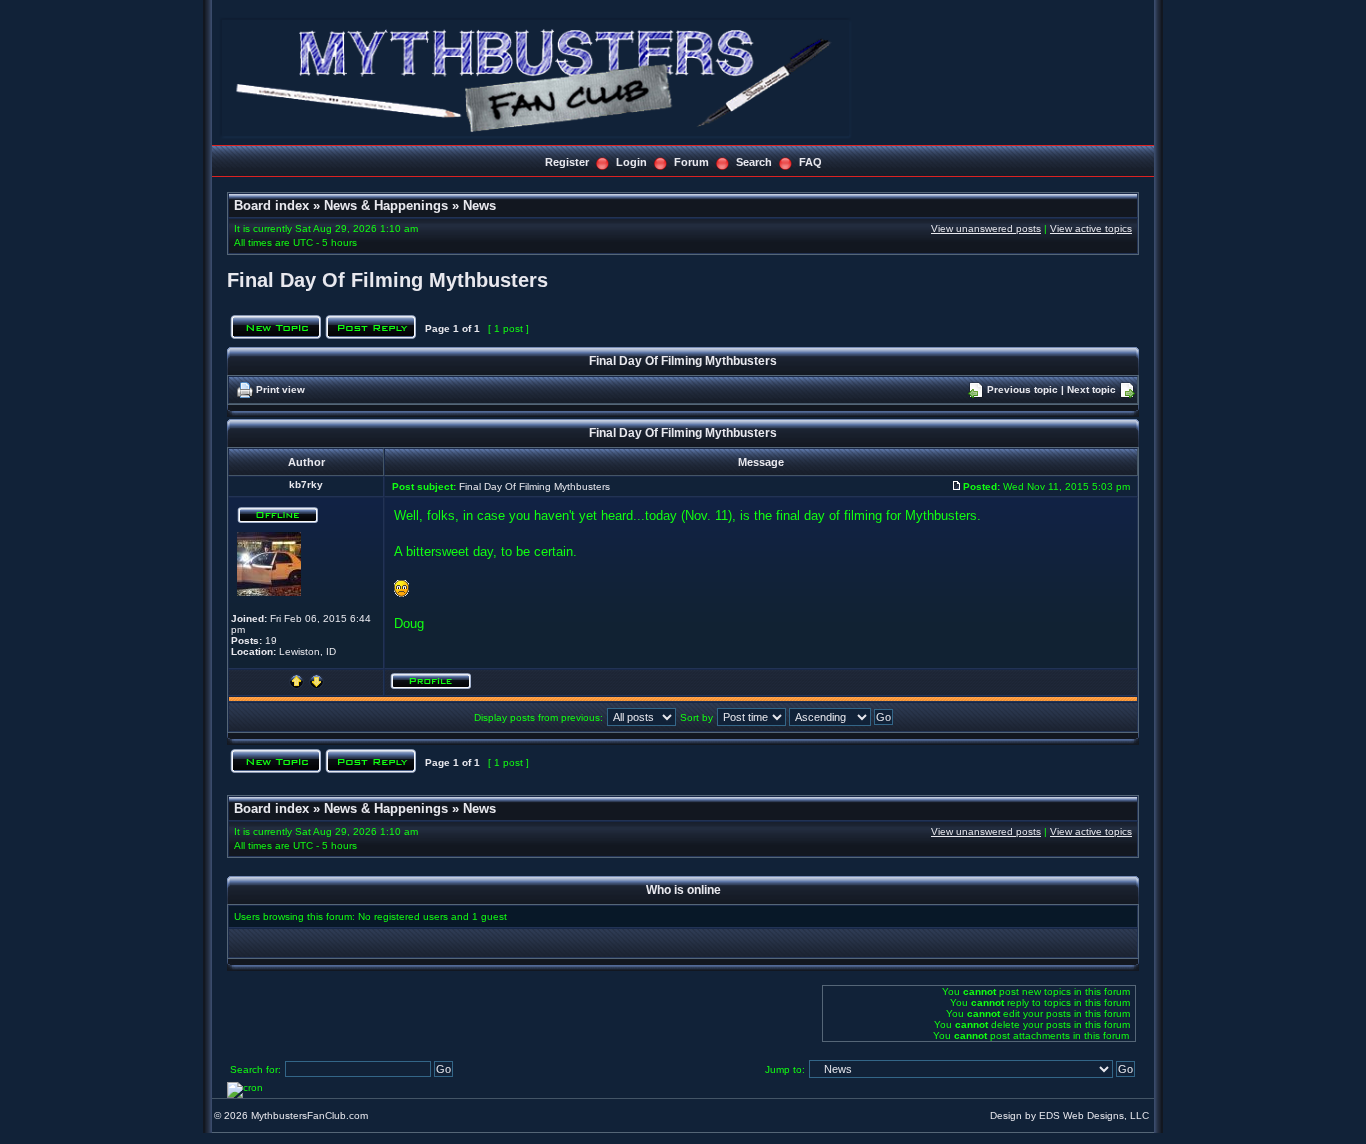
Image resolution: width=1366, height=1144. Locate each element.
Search (754, 162)
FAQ (810, 162)
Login (631, 162)
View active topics (1091, 228)
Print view (280, 389)
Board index (271, 205)
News (479, 205)
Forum (691, 162)
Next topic (1091, 389)
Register (567, 162)
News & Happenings (386, 205)
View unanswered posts (986, 228)
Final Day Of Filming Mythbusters (387, 280)
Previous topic (1022, 389)
